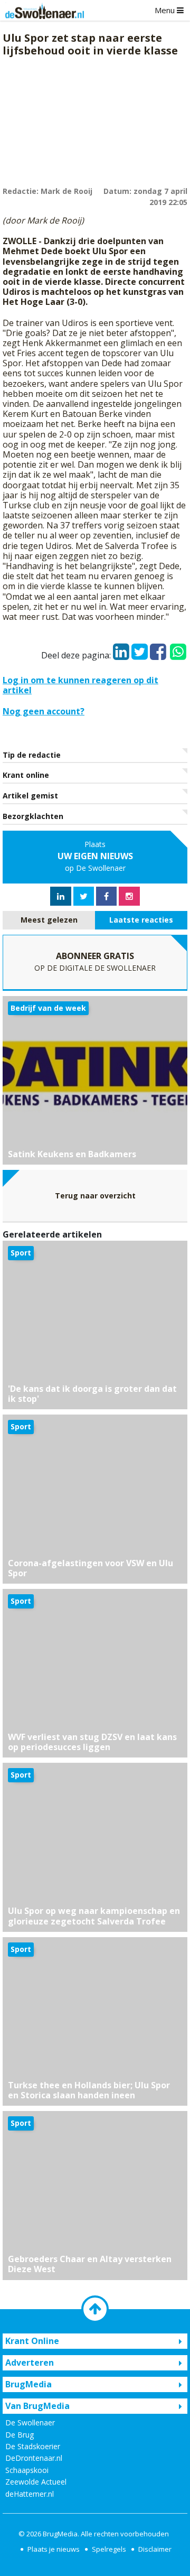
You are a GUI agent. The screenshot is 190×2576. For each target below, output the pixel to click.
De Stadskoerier (33, 2446)
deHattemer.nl (30, 2494)
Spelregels (109, 2549)
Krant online (26, 775)
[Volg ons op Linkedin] (61, 896)
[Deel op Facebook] (158, 649)
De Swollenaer (30, 2422)
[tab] (49, 920)
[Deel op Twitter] (140, 649)
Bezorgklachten (33, 816)
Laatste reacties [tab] (141, 920)
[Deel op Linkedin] (121, 649)
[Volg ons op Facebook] (106, 896)
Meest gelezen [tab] (49, 920)
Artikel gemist (30, 796)
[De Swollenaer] (42, 11)
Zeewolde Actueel (36, 2482)
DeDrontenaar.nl (34, 2458)
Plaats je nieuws (54, 2549)
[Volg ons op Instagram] (129, 896)
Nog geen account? (44, 711)
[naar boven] (95, 2309)
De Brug (20, 2435)
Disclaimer (155, 2549)
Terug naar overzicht (95, 1196)
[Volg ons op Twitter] (84, 896)
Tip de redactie (32, 755)
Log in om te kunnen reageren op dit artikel (80, 685)
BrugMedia (60, 2534)
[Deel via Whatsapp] (178, 647)
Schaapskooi (27, 2470)
